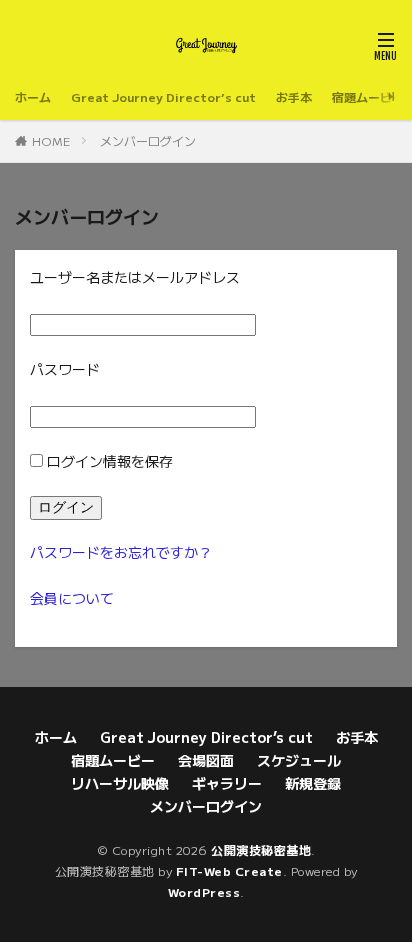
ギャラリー (227, 783)
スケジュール (299, 760)
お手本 (294, 96)
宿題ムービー (368, 96)
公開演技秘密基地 (261, 849)
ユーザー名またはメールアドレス (135, 277)
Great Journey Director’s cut (163, 96)
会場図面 (206, 760)
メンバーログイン (148, 140)
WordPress (204, 891)
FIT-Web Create (229, 870)
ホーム (33, 96)
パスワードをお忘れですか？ (121, 552)
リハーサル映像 (120, 783)
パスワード (65, 369)
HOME (51, 140)
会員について (72, 598)
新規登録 (313, 783)
